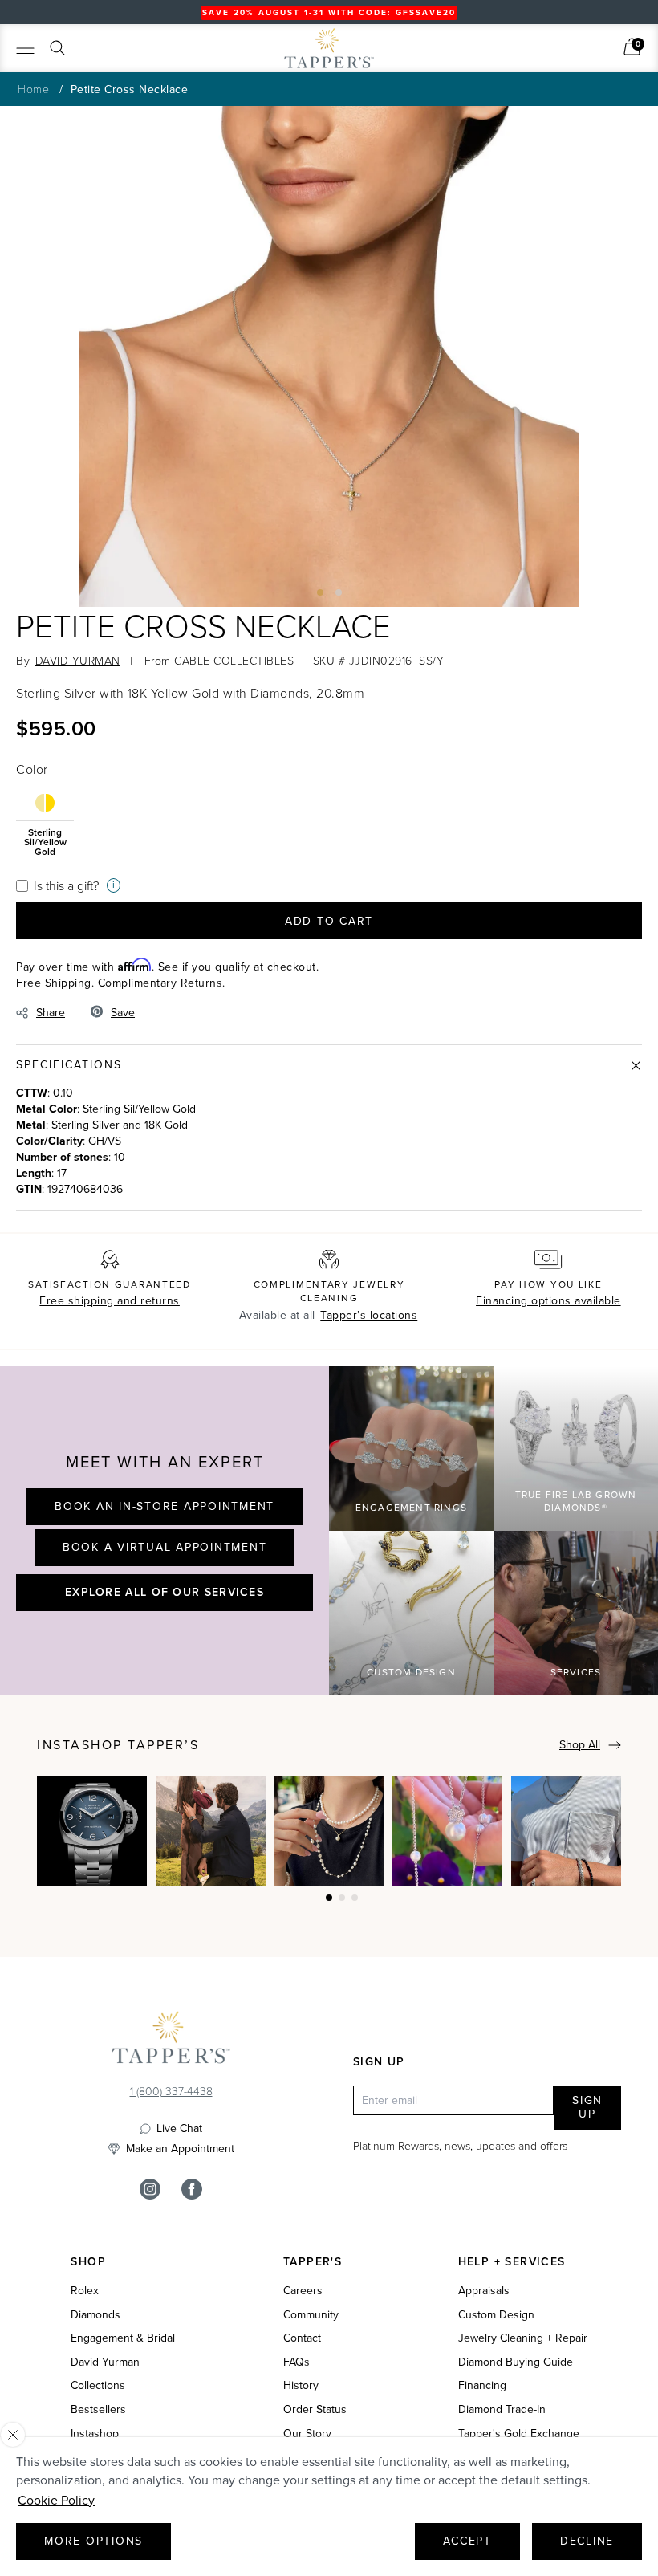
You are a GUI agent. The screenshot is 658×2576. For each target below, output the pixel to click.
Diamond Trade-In (502, 2410)
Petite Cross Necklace (130, 90)
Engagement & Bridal (123, 2338)
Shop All (580, 1745)
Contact (302, 2338)
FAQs (297, 2362)
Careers (303, 2291)
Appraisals (484, 2291)
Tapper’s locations (369, 1315)
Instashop (95, 2434)
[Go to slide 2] (339, 592)
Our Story (307, 2434)
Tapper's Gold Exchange (519, 2434)
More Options (93, 2541)
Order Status (315, 2410)
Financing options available (548, 1301)
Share (51, 1013)
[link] (632, 47)
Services (576, 1672)
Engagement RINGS (411, 1508)
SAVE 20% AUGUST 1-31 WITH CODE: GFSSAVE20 (329, 12)
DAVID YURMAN (78, 660)
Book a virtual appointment (165, 1547)
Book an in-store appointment (164, 1506)
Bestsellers (98, 2410)
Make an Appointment (180, 2149)
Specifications (69, 1065)
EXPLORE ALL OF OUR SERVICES (164, 1592)
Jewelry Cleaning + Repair (523, 2338)
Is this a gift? (66, 885)
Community (311, 2315)
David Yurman (105, 2362)
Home (33, 89)
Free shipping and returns (110, 1301)
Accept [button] (467, 2541)
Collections (98, 2386)
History (301, 2386)
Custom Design (411, 1672)
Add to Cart (329, 921)
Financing (482, 2386)
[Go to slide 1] (320, 592)
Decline (587, 2541)
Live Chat (179, 2129)
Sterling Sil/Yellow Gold (45, 841)
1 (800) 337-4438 (171, 2091)
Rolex (85, 2291)
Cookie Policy (56, 2500)
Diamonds (95, 2315)
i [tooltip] (114, 885)
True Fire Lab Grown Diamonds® (576, 1502)
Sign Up (587, 2108)
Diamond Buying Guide (516, 2362)
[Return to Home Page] (171, 2041)
